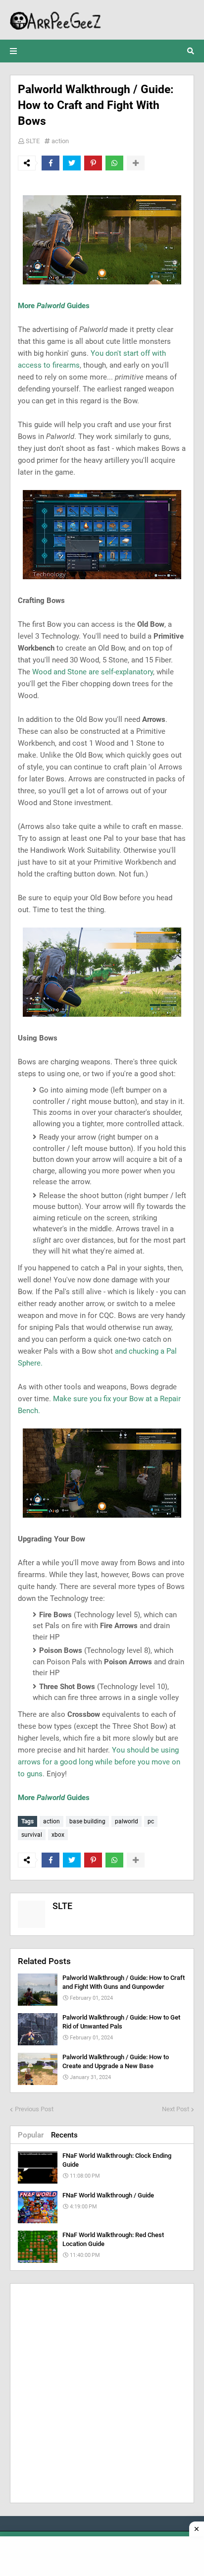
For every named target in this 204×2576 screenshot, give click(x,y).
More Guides (54, 306)
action (60, 141)
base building (87, 1821)
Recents (64, 2135)
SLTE (33, 141)
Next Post (176, 2109)
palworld (127, 1821)
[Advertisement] (102, 2393)
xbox (58, 1835)
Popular (31, 2135)
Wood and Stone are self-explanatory (93, 672)
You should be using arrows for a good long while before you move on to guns (99, 1762)
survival (32, 1835)
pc (151, 1821)
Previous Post (34, 2109)
